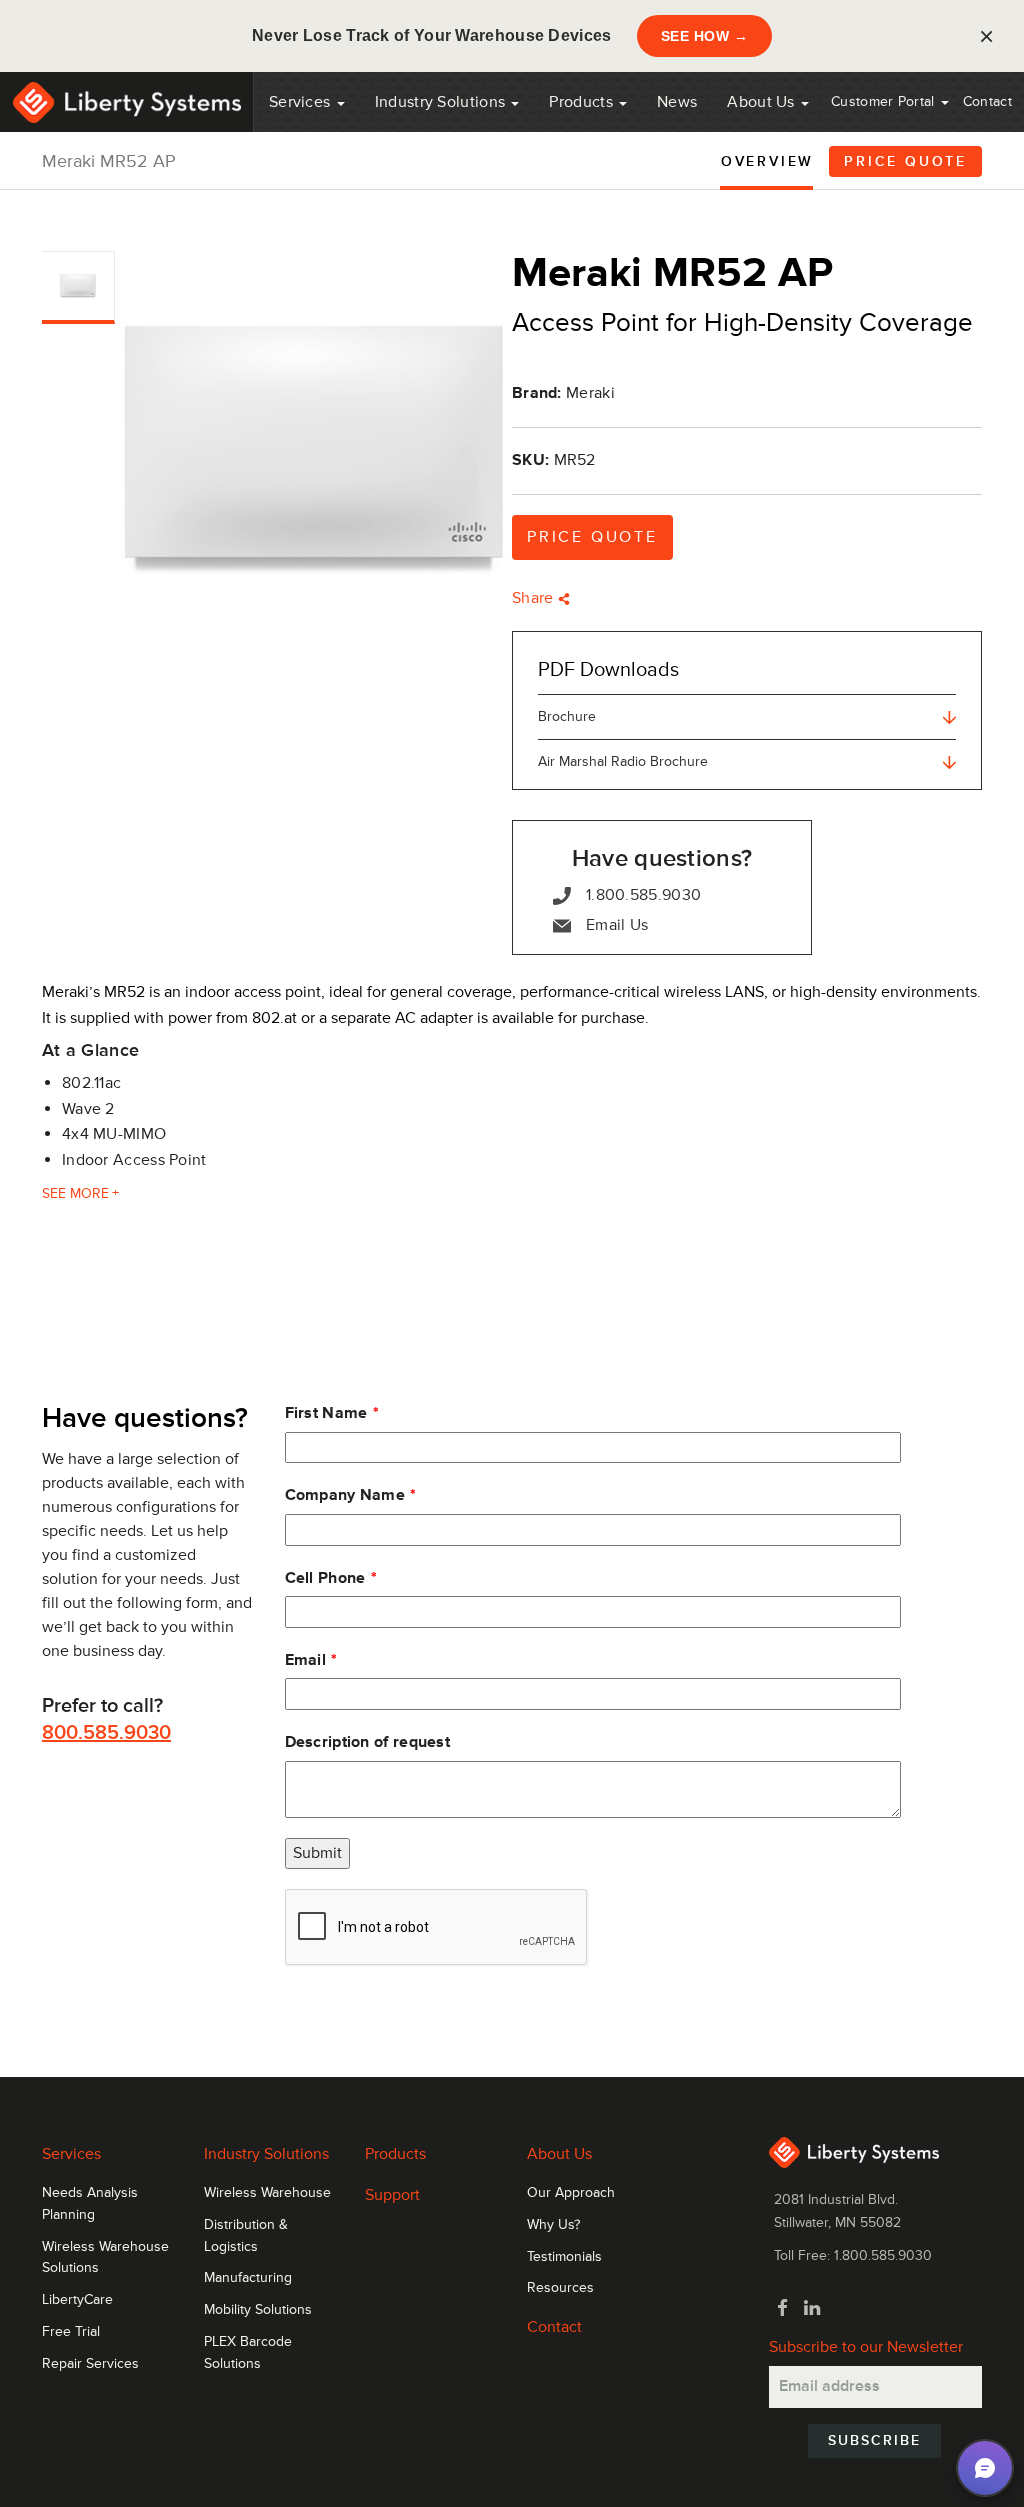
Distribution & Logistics (246, 2236)
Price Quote (905, 161)
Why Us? (553, 2225)
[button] (985, 2468)
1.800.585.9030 (643, 895)
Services (302, 102)
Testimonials (564, 2257)
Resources (560, 2288)
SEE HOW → (705, 36)
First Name (326, 1413)
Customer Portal (885, 101)
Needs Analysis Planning (90, 2204)
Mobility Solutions (258, 2310)
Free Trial (71, 2332)
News (677, 102)
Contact (987, 101)
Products (395, 2154)
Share (535, 598)
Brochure (567, 716)
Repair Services (90, 2364)
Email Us (617, 925)
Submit (317, 1853)
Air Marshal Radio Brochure (623, 761)
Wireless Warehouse (267, 2193)
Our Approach (571, 2193)
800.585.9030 (106, 1733)
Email (306, 1660)
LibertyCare (77, 2300)
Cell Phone (325, 1578)
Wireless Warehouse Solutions (105, 2258)
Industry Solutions (442, 102)
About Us (763, 102)
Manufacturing (248, 2278)
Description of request (368, 1742)
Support (392, 2195)
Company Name (345, 1495)
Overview (767, 161)
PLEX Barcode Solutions (248, 2353)
